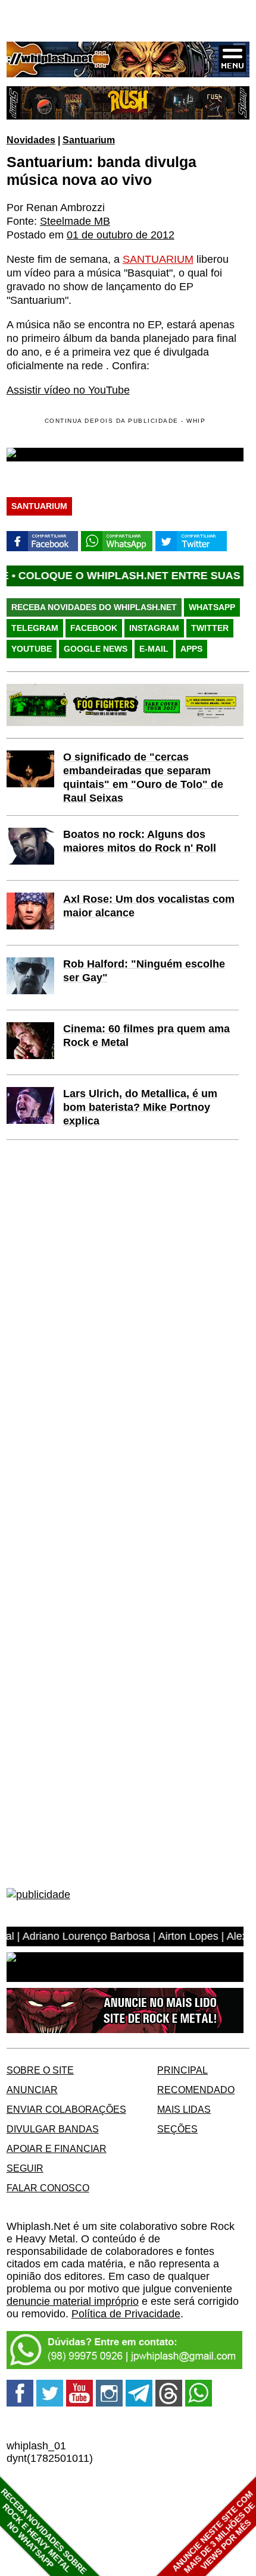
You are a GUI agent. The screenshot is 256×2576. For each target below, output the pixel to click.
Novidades (31, 140)
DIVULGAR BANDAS (53, 2129)
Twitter (210, 628)
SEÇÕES (177, 2129)
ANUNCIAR (32, 2090)
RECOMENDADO (196, 2090)
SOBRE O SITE (40, 2070)
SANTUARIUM (158, 259)
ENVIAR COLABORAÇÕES (66, 2109)
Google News (96, 649)
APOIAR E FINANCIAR (57, 2148)
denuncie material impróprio (73, 2301)
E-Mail (154, 649)
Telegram (35, 628)
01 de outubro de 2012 (121, 235)
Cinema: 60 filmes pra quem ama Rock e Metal (146, 1036)
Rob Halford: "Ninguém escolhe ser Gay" (144, 971)
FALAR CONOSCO (48, 2188)
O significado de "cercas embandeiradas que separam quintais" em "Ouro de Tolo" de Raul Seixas (143, 777)
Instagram (154, 628)
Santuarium (89, 140)
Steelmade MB (75, 221)
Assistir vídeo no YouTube (68, 390)
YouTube (32, 649)
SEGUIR (25, 2168)
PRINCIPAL (182, 2070)
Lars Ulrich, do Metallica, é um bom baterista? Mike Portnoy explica (140, 1107)
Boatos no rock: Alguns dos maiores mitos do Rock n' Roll (140, 841)
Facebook (94, 628)
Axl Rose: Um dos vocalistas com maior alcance (149, 906)
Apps (191, 649)
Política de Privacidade (126, 2314)
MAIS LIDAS (184, 2109)
